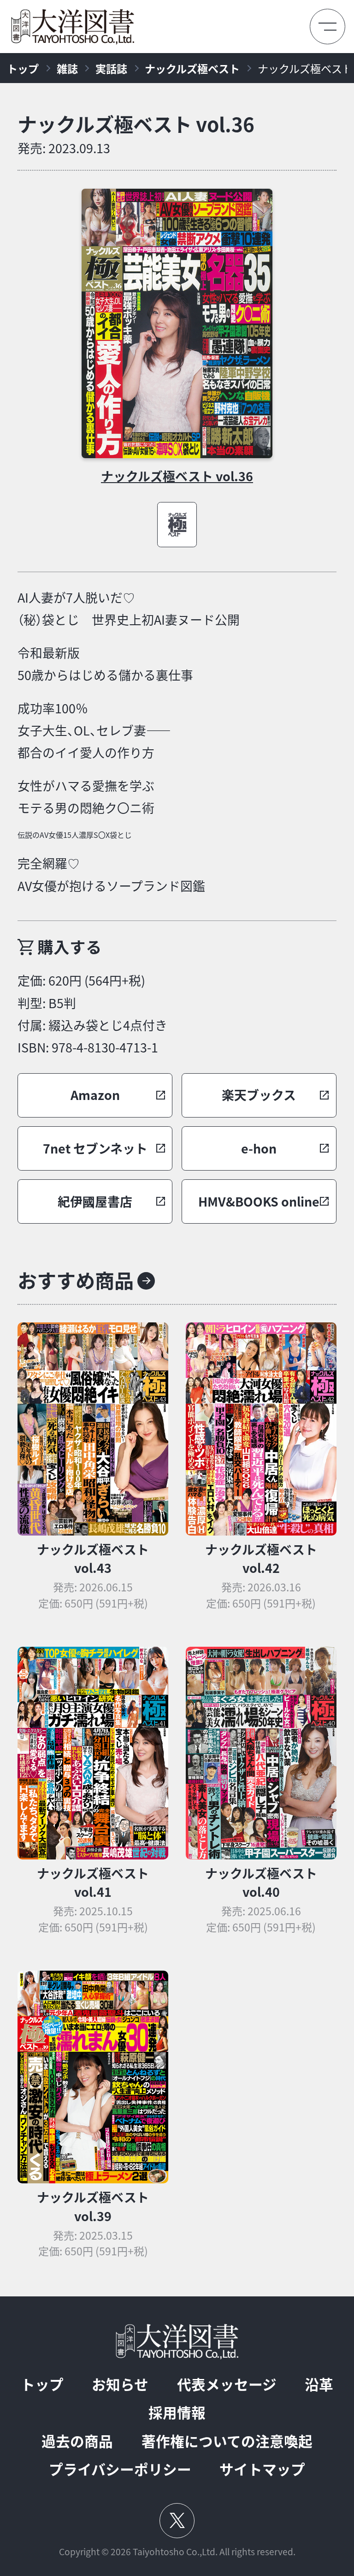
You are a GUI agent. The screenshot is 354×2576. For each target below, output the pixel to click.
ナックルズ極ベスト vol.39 (93, 2206)
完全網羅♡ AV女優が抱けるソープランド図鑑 (111, 874)
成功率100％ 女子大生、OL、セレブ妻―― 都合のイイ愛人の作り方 (94, 731)
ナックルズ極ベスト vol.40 (261, 1883)
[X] (177, 2521)
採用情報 (177, 2412)
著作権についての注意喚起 (227, 2441)
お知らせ (120, 2384)
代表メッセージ (227, 2384)
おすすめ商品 (76, 1280)
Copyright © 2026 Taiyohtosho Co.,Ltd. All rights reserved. (177, 2552)
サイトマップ (262, 2469)
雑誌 (67, 68)
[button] (95, 1095)
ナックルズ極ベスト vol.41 (93, 1883)
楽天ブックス (259, 1095)
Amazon (95, 1095)
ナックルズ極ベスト (192, 68)
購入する (70, 947)
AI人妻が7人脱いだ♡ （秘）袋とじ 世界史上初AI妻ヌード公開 (129, 609)
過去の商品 (77, 2441)
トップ (23, 68)
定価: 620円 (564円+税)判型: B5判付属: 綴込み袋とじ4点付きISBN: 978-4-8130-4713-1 (92, 1014)
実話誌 (111, 68)
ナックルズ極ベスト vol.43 (93, 1559)
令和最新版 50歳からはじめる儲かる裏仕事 (105, 664)
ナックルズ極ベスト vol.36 (136, 124)
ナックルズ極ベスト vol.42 (261, 1559)
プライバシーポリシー (120, 2469)
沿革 (319, 2384)
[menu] (327, 27)
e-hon (259, 1148)
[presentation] (177, 323)
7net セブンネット (95, 1148)
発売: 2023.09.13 (64, 148)
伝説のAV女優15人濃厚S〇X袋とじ (129, 742)
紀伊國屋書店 (95, 1201)
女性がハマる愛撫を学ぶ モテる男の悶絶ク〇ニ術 (86, 797)
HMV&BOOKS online (259, 1201)
